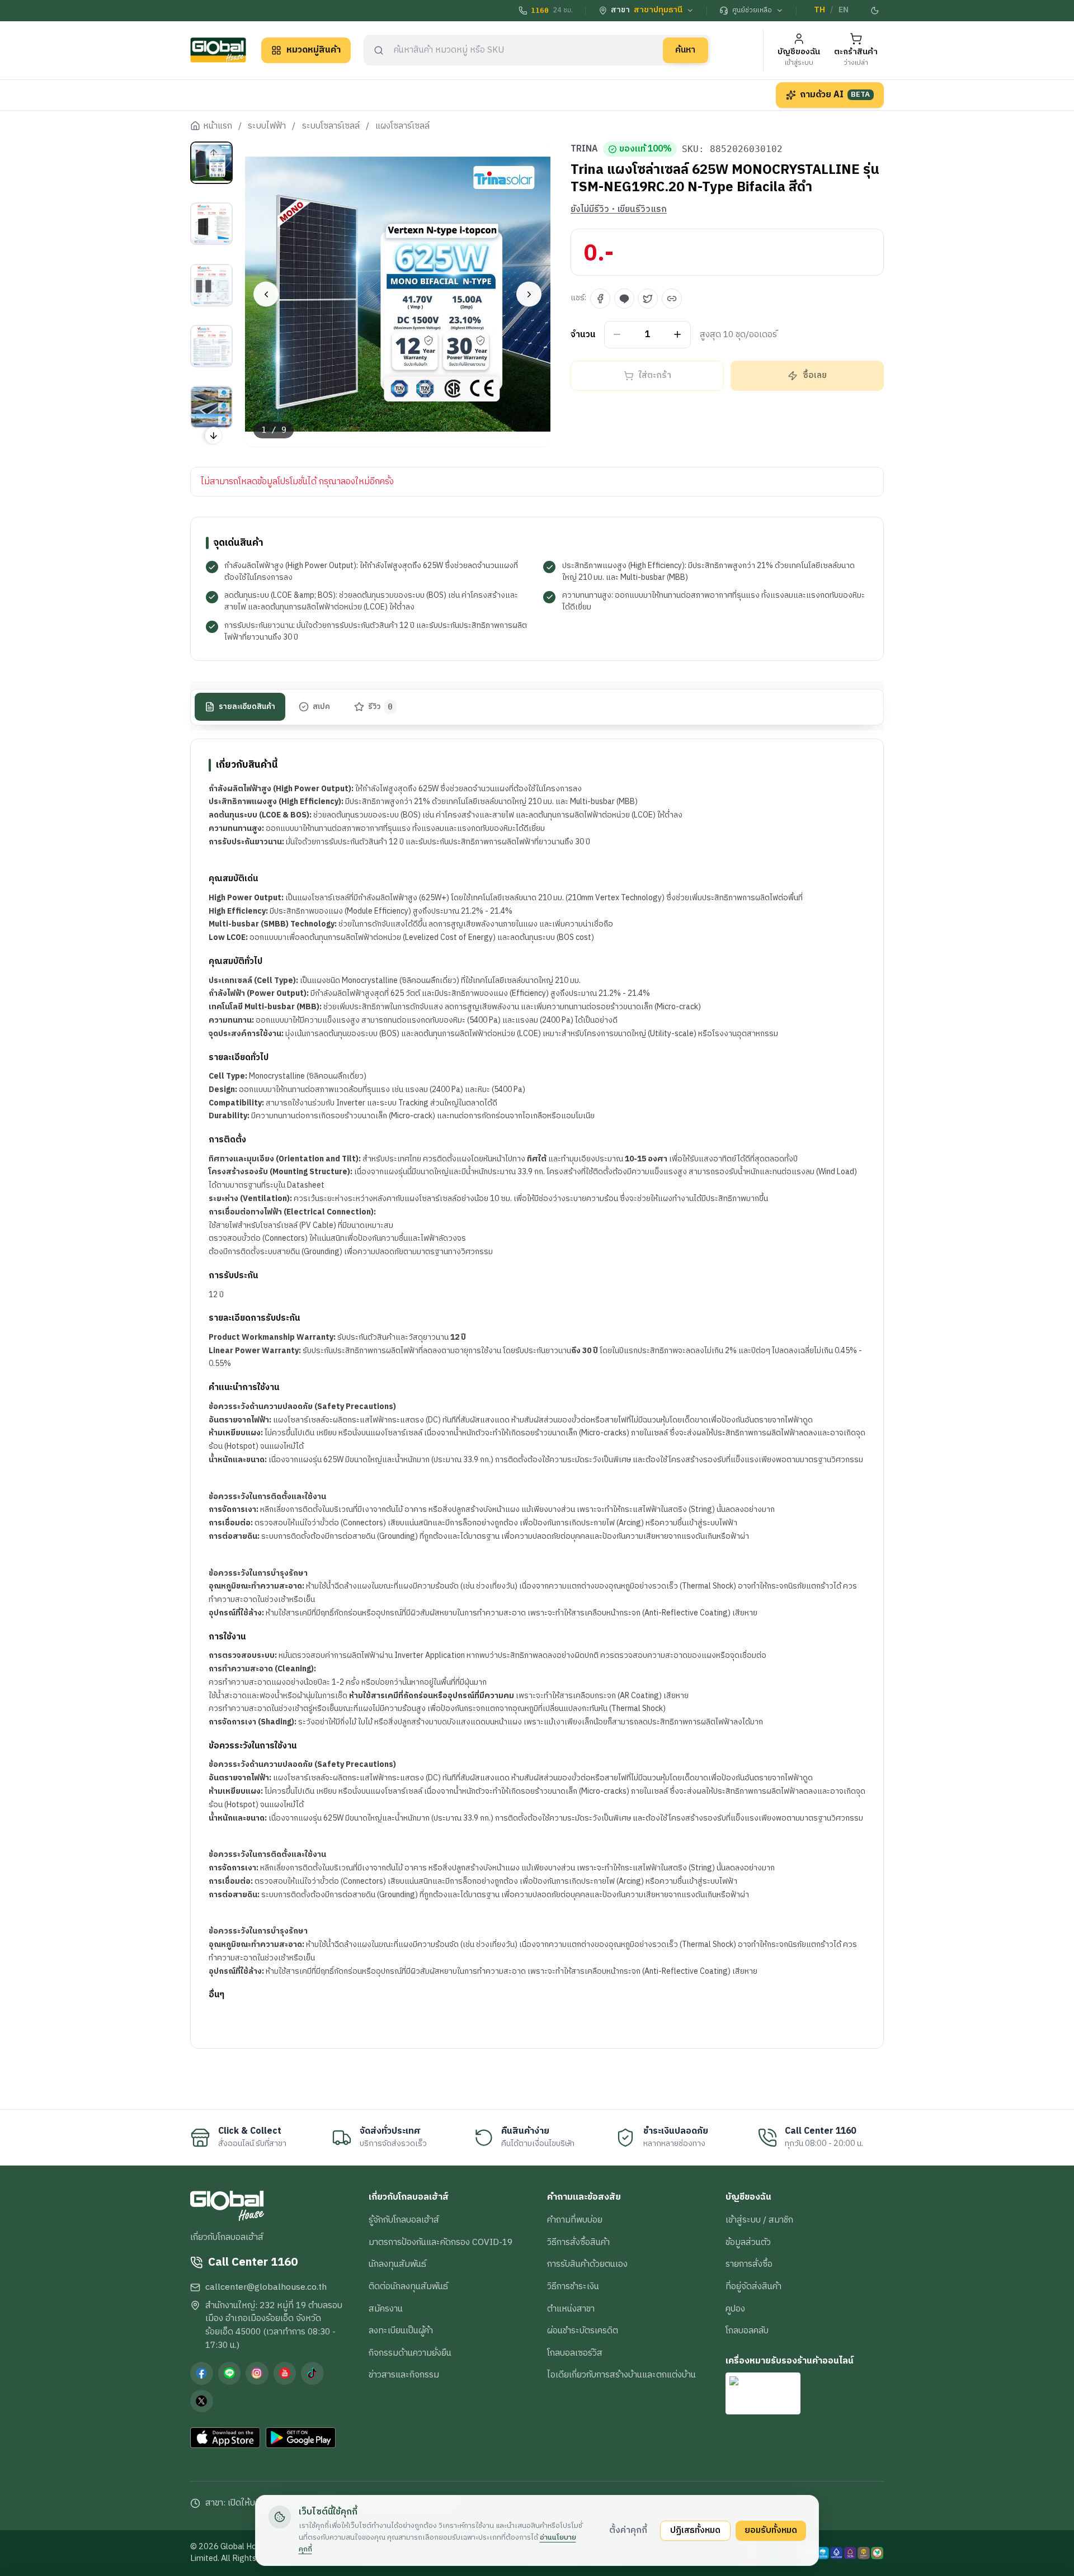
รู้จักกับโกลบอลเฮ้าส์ (404, 2220)
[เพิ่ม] (678, 335)
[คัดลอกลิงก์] (672, 299)
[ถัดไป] (529, 294)
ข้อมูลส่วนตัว (748, 2242)
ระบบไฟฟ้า (267, 126)
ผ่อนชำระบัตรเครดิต (583, 2331)
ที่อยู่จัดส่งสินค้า (753, 2286)
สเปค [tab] (321, 707)
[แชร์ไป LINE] (624, 299)
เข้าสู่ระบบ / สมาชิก (759, 2220)
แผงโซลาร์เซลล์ (402, 126)
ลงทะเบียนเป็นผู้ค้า (401, 2331)
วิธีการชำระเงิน (573, 2286)
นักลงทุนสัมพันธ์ (397, 2264)
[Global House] (218, 50)
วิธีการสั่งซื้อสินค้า (578, 2242)
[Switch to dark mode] (875, 11)
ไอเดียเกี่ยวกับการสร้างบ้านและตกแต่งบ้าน (621, 2375)
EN (844, 10)
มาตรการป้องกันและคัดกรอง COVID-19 (441, 2242)
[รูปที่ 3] (211, 285)
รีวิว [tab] (381, 707)
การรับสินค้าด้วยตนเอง (587, 2264)
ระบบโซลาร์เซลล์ (331, 126)
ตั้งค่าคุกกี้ (628, 2530)
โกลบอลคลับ (747, 2331)
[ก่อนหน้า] (266, 294)
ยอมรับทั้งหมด (771, 2530)
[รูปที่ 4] (211, 346)
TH (819, 10)
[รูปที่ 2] (211, 224)
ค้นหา (685, 50)
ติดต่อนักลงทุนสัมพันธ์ (408, 2286)
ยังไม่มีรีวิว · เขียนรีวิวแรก (619, 210)
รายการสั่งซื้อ (749, 2264)
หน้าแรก (218, 126)
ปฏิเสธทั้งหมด (695, 2530)
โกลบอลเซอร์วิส (575, 2353)
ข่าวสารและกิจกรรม (404, 2375)
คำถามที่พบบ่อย (575, 2220)
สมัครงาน (386, 2309)
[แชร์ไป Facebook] (600, 299)
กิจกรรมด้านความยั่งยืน (410, 2353)
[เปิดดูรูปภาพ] (398, 294)
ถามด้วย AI (835, 94)
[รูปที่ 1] (211, 163)
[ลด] (617, 335)
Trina (584, 149)
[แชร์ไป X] (648, 299)
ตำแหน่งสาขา (571, 2309)
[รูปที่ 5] (211, 407)
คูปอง (735, 2309)
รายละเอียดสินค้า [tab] (247, 707)
